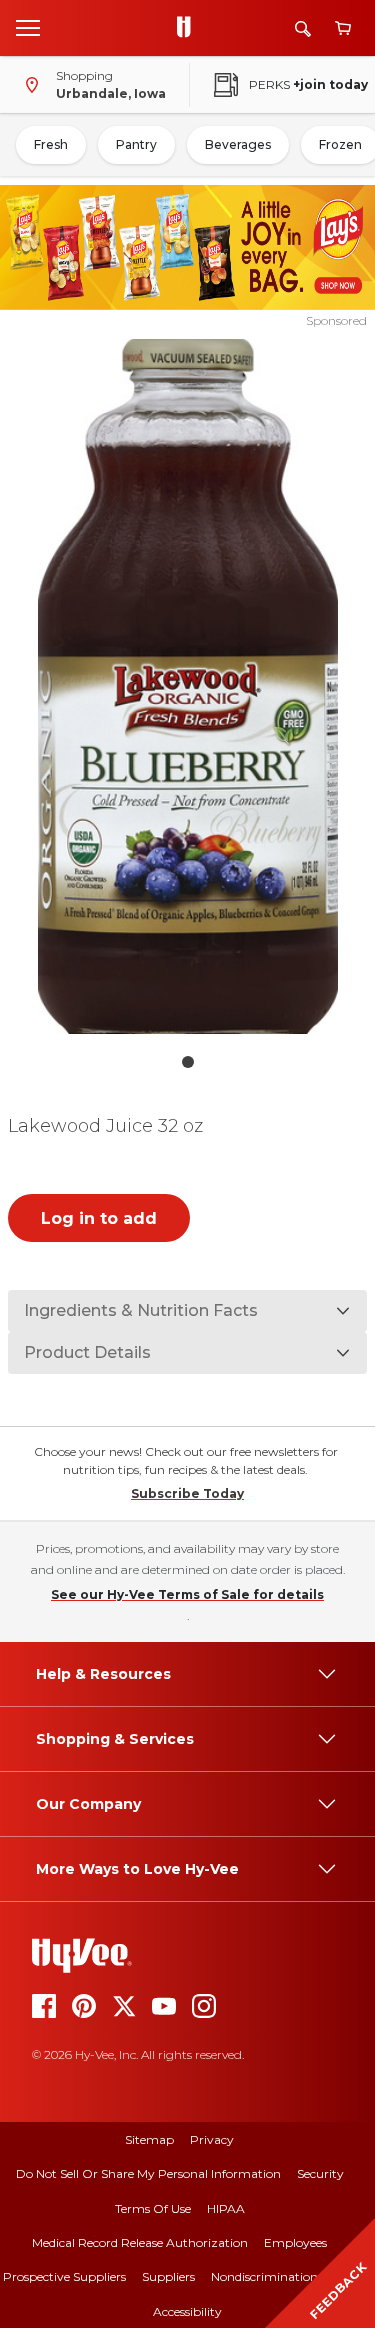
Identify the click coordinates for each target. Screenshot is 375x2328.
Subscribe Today (187, 1493)
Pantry (136, 144)
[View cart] (343, 28)
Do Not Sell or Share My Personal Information (148, 2173)
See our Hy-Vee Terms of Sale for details (187, 1594)
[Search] (303, 28)
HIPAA (226, 2208)
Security (320, 2173)
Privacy (212, 2139)
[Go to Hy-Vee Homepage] (189, 28)
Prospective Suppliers (64, 2276)
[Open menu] (28, 27)
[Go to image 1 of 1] (188, 1062)
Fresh (51, 144)
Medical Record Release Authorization (140, 2242)
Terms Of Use (153, 2208)
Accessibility (187, 2311)
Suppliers (168, 2276)
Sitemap (149, 2139)
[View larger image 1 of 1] (188, 686)
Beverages (238, 144)
